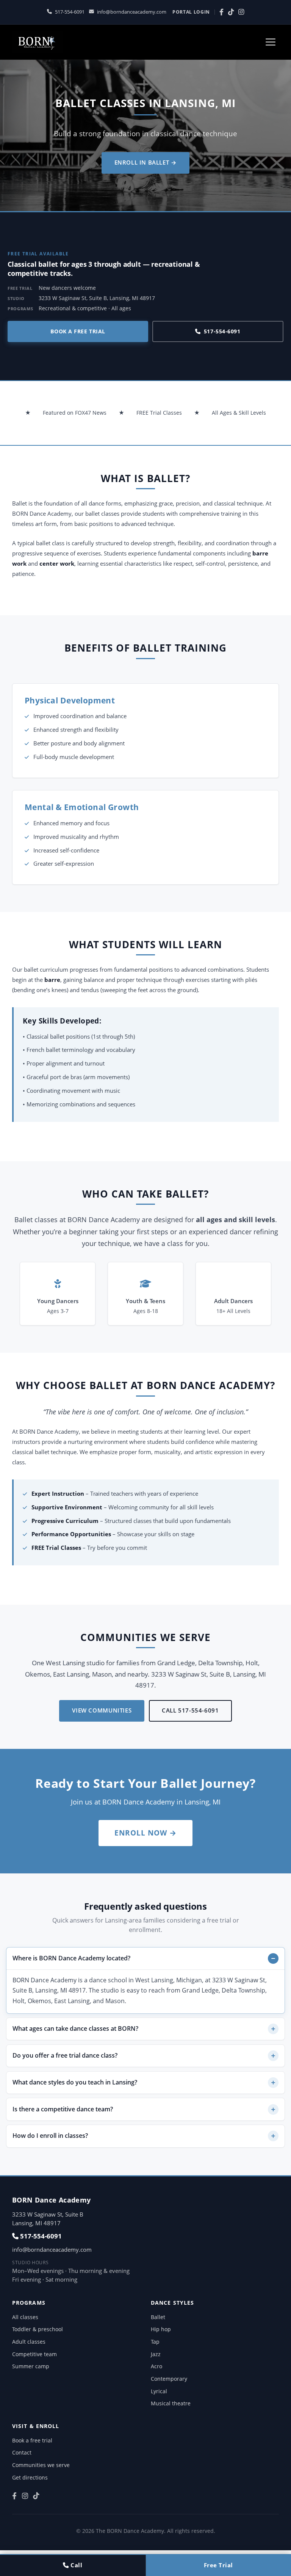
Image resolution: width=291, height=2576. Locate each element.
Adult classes (29, 2342)
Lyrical (159, 2391)
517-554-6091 (70, 12)
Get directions (30, 2477)
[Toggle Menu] (271, 42)
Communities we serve (41, 2465)
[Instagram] (241, 12)
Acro (156, 2366)
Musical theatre (171, 2403)
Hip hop (161, 2329)
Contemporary (169, 2379)
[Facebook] (221, 12)
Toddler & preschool (38, 2329)
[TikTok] (231, 12)
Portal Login (191, 12)
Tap (155, 2342)
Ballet (158, 2317)
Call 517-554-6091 (190, 1710)
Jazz (156, 2354)
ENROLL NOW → (145, 1833)
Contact (22, 2452)
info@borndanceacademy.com (132, 12)
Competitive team (34, 2354)
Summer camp (31, 2366)
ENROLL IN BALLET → (146, 162)
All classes (25, 2317)
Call (76, 2565)
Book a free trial (78, 331)
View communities (102, 1710)
